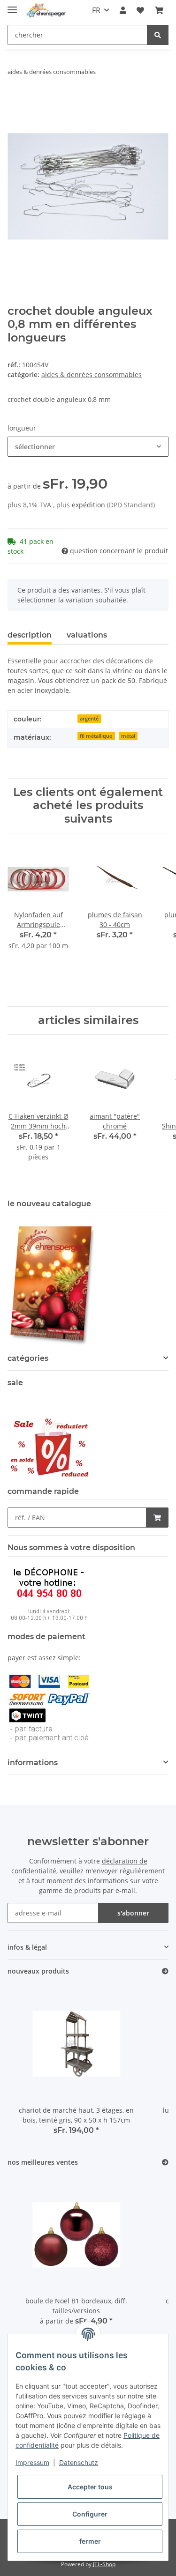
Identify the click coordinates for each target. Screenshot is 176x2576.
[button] (123, 10)
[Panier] (159, 10)
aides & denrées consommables (92, 375)
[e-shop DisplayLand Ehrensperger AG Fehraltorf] (46, 11)
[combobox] (88, 447)
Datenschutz (79, 2462)
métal (128, 736)
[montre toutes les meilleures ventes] (165, 2163)
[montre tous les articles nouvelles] (165, 1971)
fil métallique (96, 736)
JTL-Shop (104, 2564)
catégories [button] (28, 1358)
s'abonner (133, 1913)
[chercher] (158, 35)
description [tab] (30, 635)
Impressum (32, 2462)
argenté (89, 719)
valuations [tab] (87, 635)
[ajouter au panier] (15, 101)
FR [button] (96, 10)
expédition (89, 505)
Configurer (90, 2514)
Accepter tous (90, 2487)
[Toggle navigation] (12, 6)
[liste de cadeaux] (140, 10)
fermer (90, 2541)
